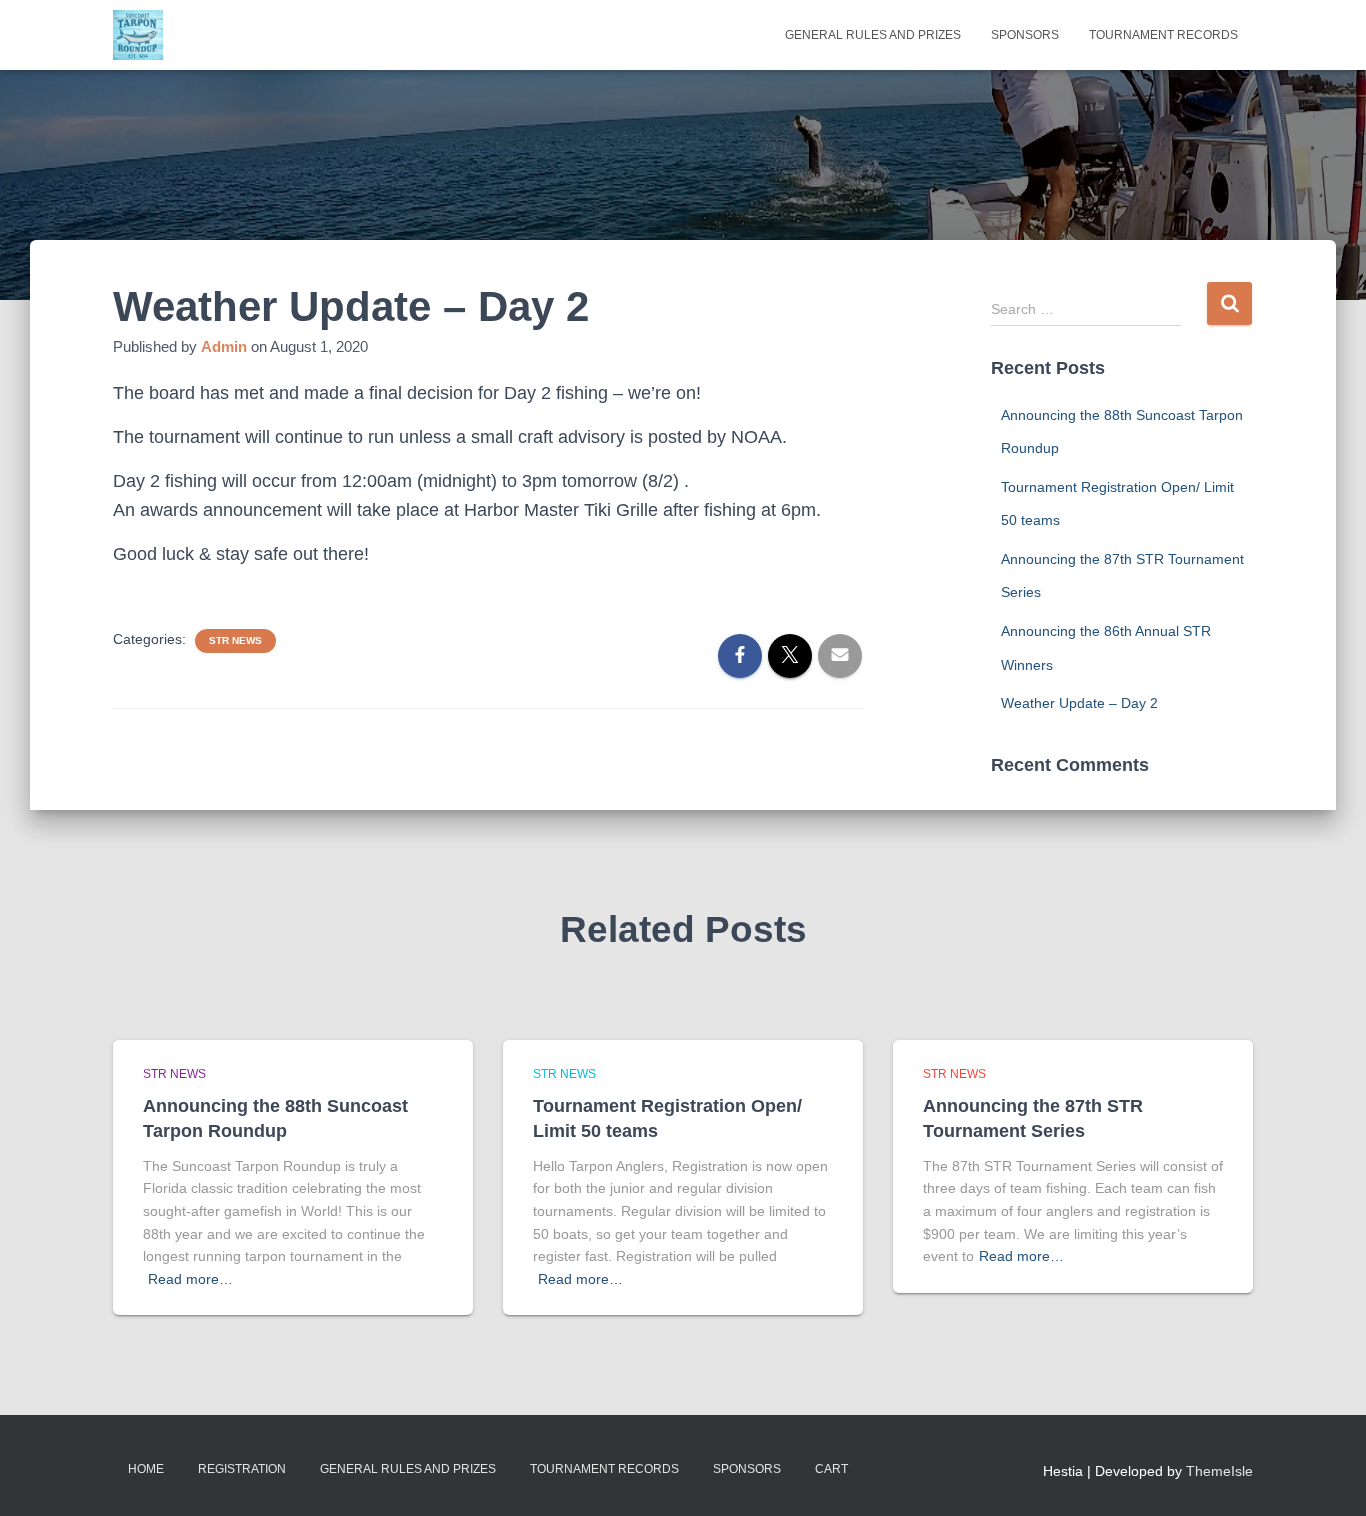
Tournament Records (1163, 35)
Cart (831, 1469)
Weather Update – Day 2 (1079, 703)
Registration (242, 1469)
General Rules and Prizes (873, 35)
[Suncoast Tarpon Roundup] (138, 35)
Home (146, 1469)
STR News (235, 640)
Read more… (190, 1279)
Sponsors (1025, 35)
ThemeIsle (1219, 1471)
